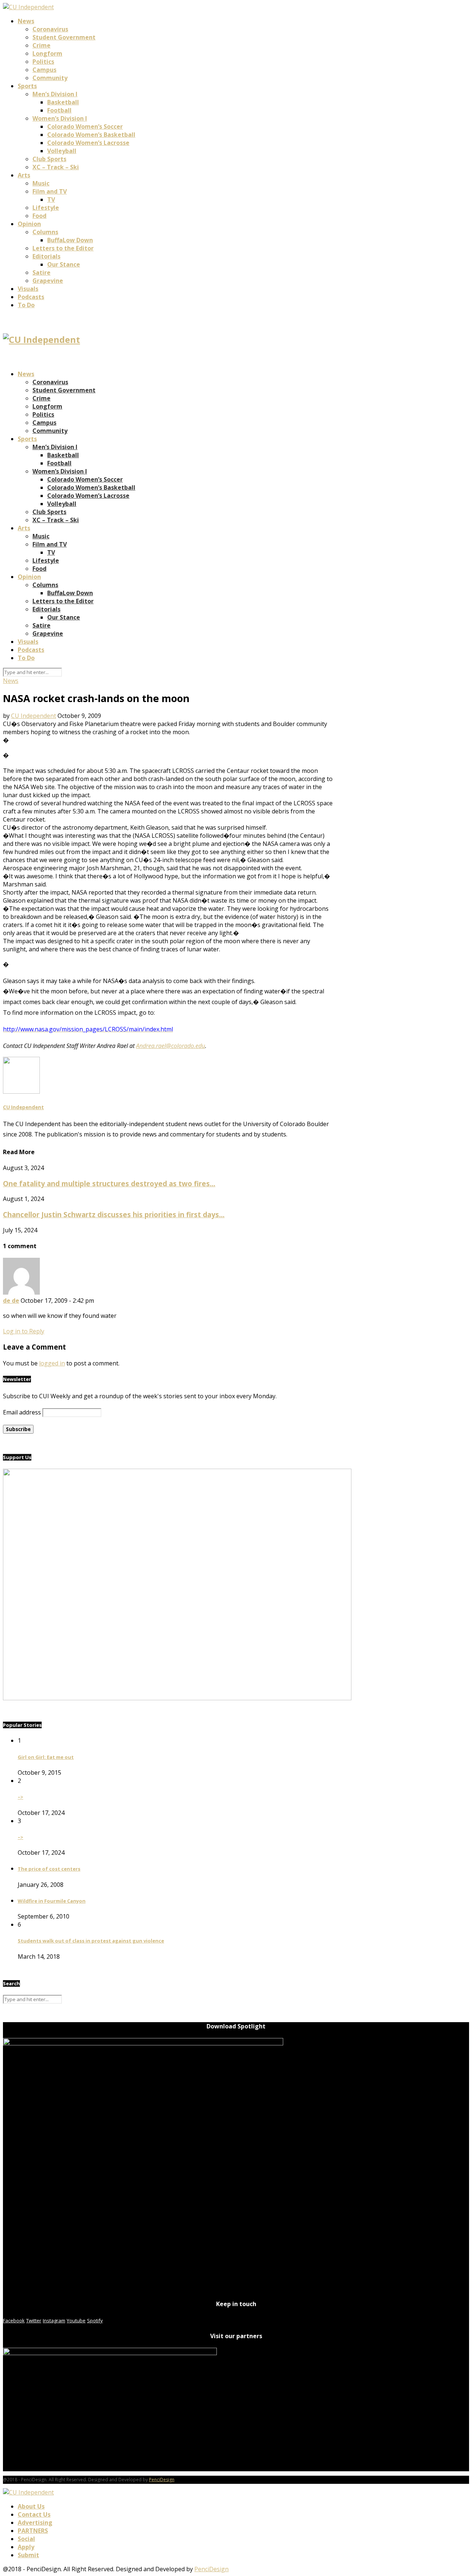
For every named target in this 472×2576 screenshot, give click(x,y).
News (26, 21)
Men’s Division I (55, 94)
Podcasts (31, 297)
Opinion (29, 224)
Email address (22, 1412)
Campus (44, 70)
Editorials (46, 256)
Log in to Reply (24, 1331)
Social (26, 2539)
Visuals (28, 289)
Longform (47, 53)
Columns (45, 232)
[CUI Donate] (177, 1698)
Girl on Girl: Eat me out (46, 1757)
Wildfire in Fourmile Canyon (52, 1901)
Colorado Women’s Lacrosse (88, 143)
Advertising (35, 2523)
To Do (26, 305)
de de (11, 1301)
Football (59, 110)
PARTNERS (33, 2531)
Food (39, 216)
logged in (52, 1363)
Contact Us (34, 2514)
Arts (24, 175)
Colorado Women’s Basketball (91, 135)
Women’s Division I (60, 118)
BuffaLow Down (70, 240)
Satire (41, 272)
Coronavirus (50, 29)
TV (51, 199)
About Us (31, 2506)
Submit (28, 2555)
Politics (43, 62)
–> (20, 1797)
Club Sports (49, 159)
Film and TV (50, 191)
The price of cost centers (49, 1869)
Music (41, 183)
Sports (27, 86)
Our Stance (64, 264)
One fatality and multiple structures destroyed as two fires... (109, 1183)
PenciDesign (162, 2480)
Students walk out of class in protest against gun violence (91, 1941)
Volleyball (62, 151)
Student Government (64, 37)
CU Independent (34, 716)
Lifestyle (46, 208)
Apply (26, 2547)
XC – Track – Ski (56, 167)
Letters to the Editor (63, 248)
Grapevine (48, 281)
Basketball (63, 102)
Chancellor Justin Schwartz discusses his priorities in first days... (114, 1214)
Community (50, 78)
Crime (41, 45)
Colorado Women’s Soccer (85, 126)
